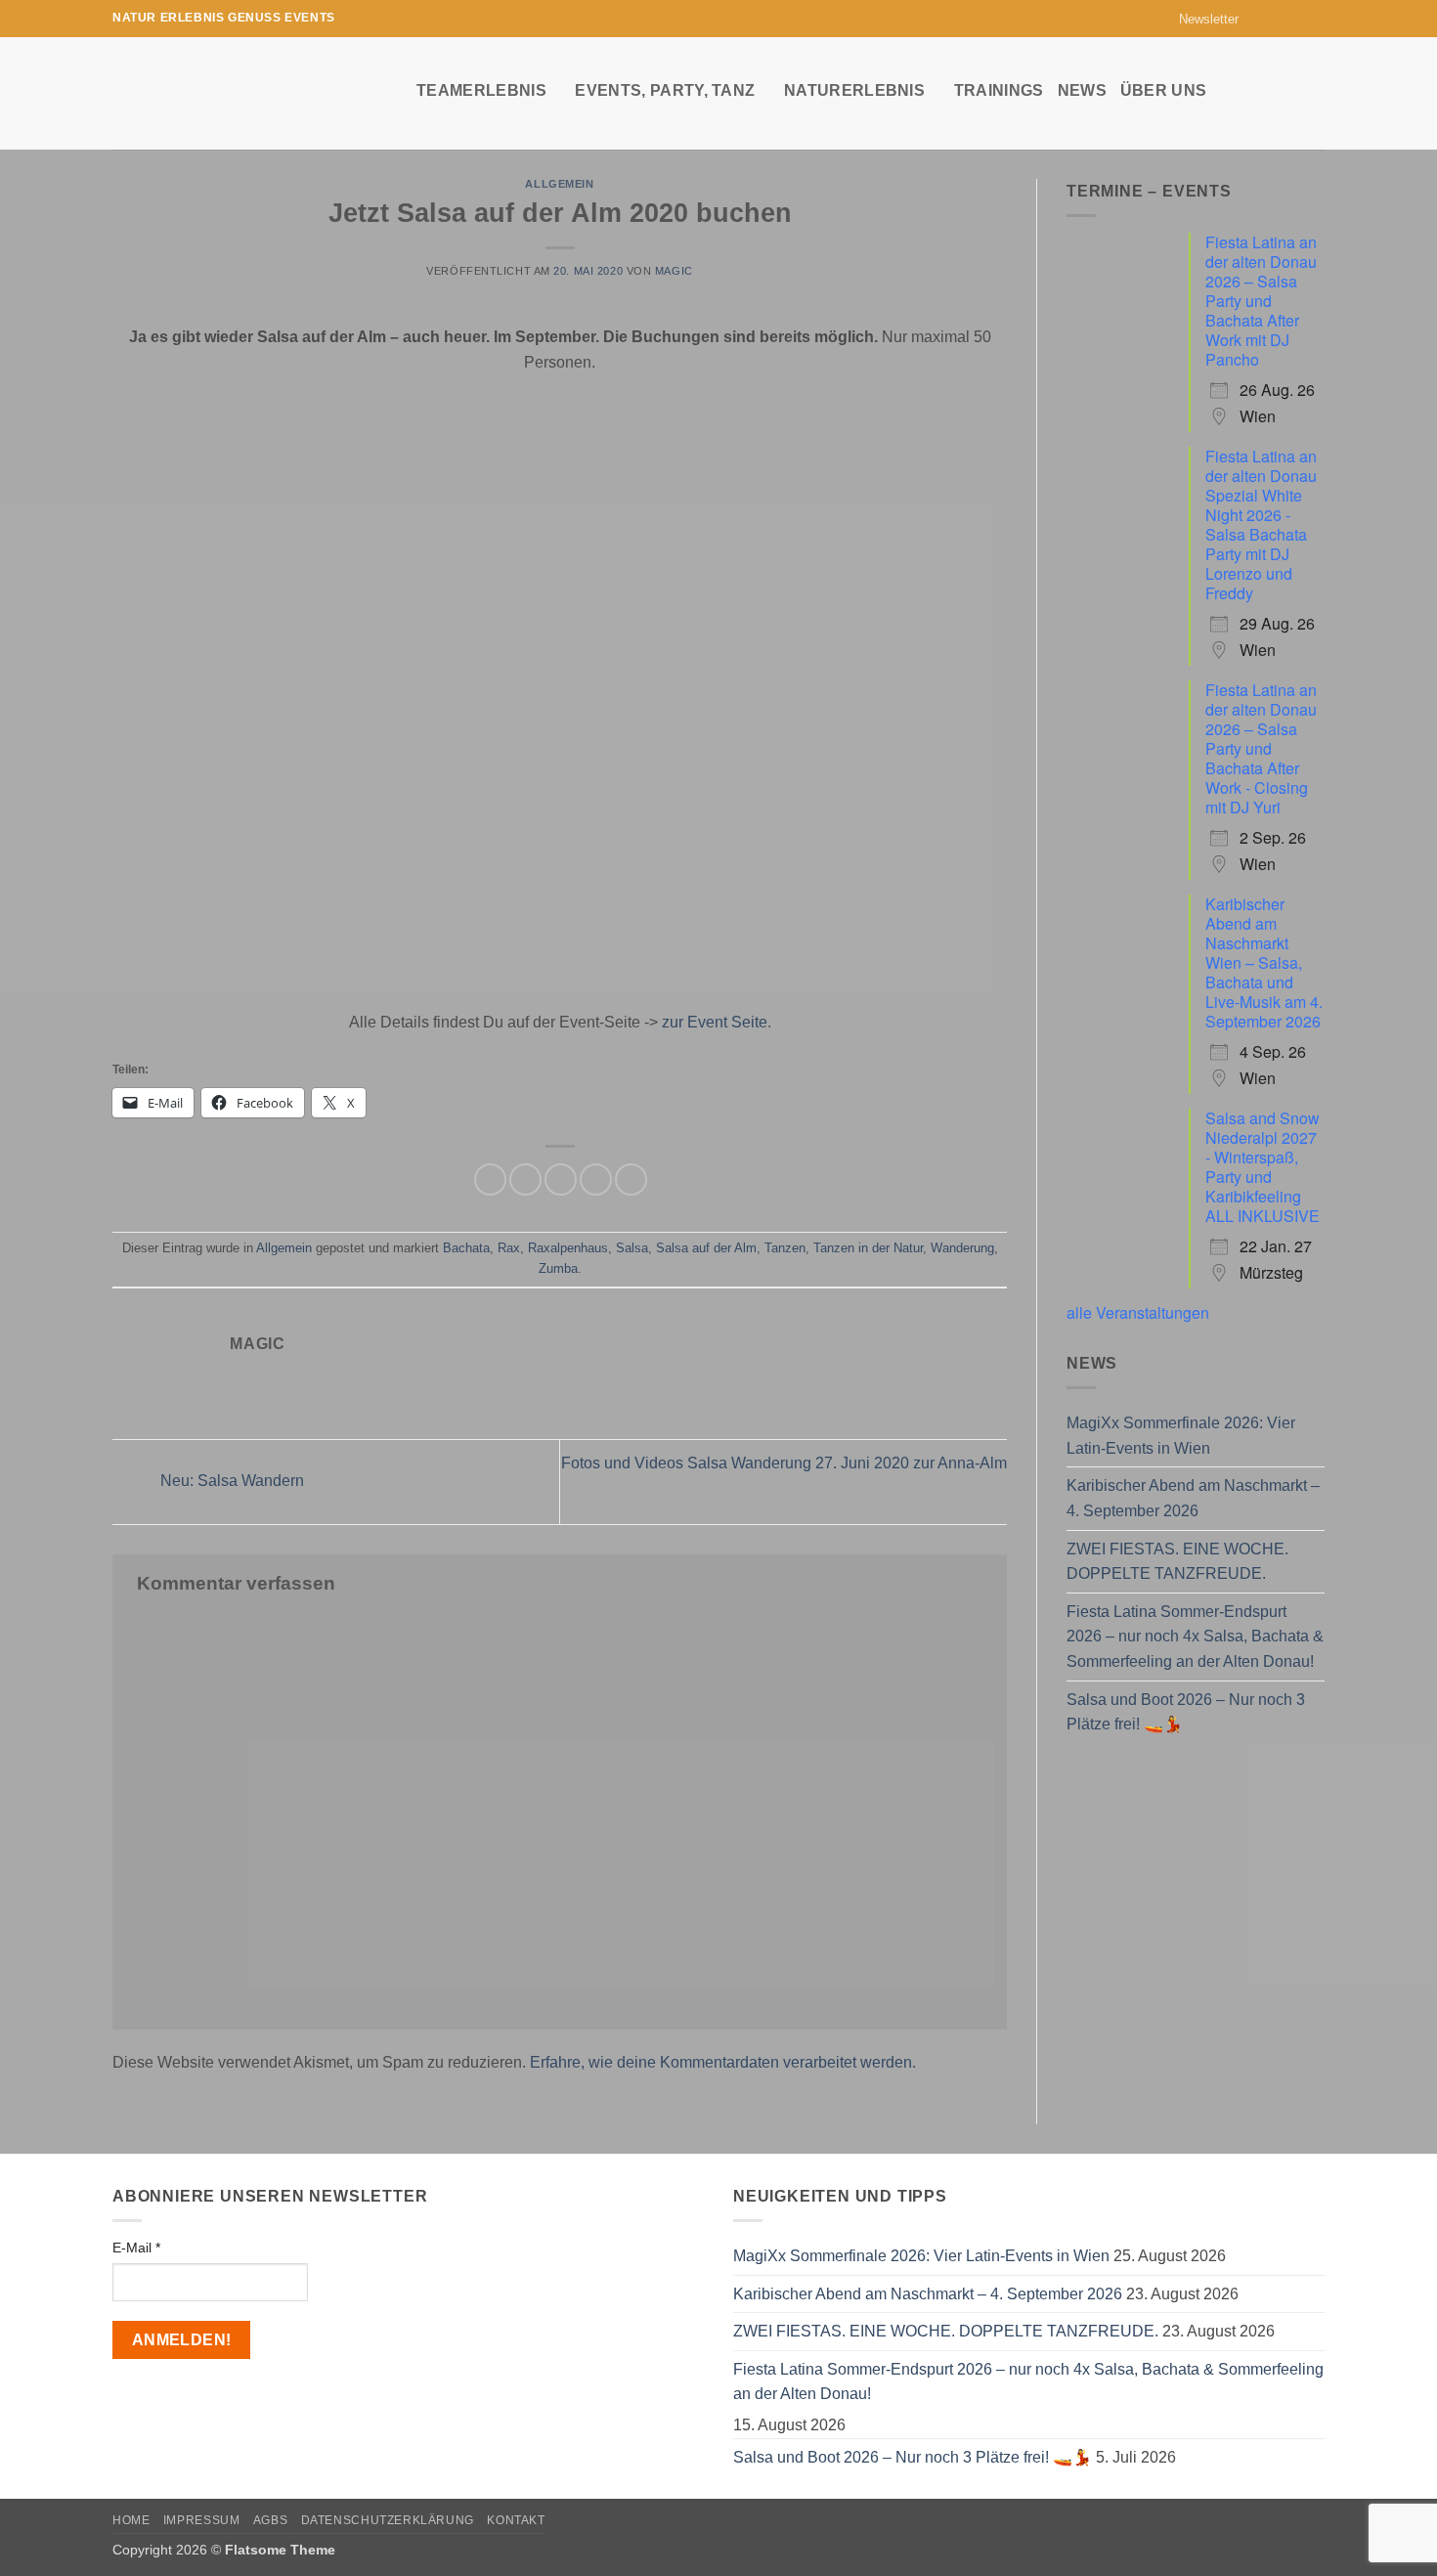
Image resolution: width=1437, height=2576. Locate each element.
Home (131, 2520)
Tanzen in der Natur (868, 1248)
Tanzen (785, 1248)
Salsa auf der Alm (706, 1248)
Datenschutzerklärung (388, 2520)
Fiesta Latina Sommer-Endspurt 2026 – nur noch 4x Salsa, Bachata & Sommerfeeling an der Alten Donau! (1195, 1637)
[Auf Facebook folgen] (1259, 19)
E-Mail (136, 2248)
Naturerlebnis (854, 90)
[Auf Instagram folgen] (1278, 19)
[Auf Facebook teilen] (490, 1179)
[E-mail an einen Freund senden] (561, 1179)
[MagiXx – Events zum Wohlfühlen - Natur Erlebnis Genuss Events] (250, 93)
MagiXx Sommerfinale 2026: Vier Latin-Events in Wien (1181, 1436)
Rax (509, 1248)
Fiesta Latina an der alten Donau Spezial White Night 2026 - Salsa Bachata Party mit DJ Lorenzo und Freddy (1261, 524)
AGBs (270, 2520)
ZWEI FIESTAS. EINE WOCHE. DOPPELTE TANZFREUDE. (1177, 1562)
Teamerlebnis (481, 90)
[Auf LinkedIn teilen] (631, 1179)
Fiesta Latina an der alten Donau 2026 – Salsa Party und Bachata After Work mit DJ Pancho (1261, 301)
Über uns (1164, 90)
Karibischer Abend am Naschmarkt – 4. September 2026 (1193, 1498)
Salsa (632, 1248)
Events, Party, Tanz (665, 90)
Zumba (558, 1268)
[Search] (1315, 89)
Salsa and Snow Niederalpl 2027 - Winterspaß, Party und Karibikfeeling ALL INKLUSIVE (1263, 1167)
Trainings (999, 90)
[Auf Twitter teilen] (525, 1179)
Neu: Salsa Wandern (230, 1481)
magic (674, 271)
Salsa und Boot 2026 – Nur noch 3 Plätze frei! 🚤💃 (1186, 1712)
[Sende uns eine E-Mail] (1296, 19)
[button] (1200, 19)
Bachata (466, 1248)
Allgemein (559, 184)
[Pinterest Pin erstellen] (596, 1179)
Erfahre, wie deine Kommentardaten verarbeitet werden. (723, 2062)
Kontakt (516, 2520)
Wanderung (962, 1248)
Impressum (202, 2520)
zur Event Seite (715, 1022)
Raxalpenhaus (568, 1248)
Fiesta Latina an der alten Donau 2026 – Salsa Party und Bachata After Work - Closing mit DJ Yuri (1261, 748)
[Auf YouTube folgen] (1315, 19)
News (1082, 90)
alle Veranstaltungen (1138, 1312)
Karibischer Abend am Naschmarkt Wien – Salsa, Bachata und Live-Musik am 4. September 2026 (1264, 962)
